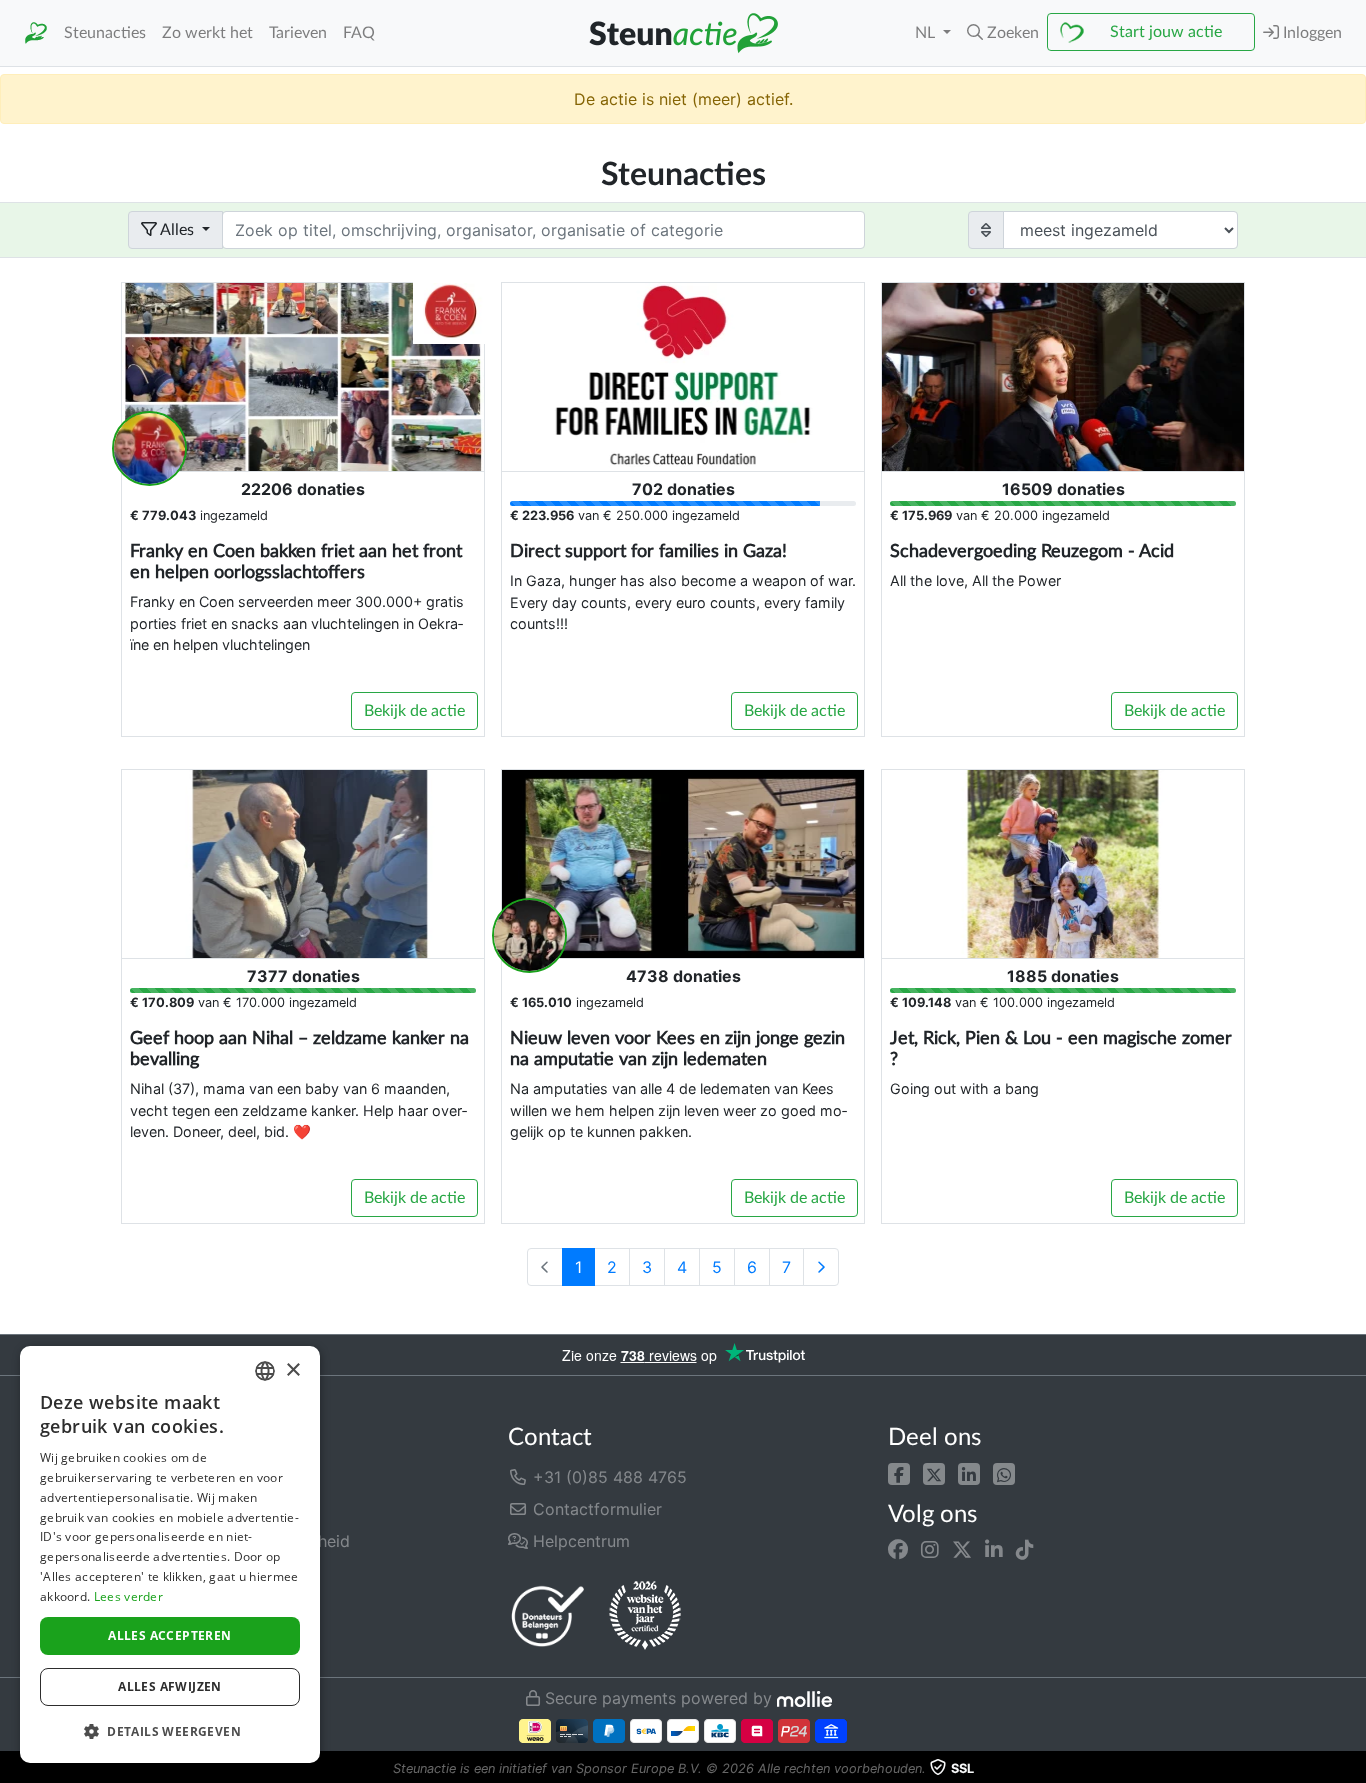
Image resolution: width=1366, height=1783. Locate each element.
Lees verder (128, 1596)
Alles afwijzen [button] (170, 1686)
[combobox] (265, 1371)
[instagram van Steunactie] (930, 1550)
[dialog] (170, 1554)
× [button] (292, 1370)
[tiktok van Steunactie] (1025, 1550)
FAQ (359, 33)
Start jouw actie (1166, 32)
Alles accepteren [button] (169, 1635)
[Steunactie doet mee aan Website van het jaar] (645, 1616)
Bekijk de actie (414, 711)
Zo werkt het (207, 33)
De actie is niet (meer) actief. (683, 99)
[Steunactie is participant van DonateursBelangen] (548, 1615)
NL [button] (927, 33)
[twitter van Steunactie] (962, 1550)
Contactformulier (595, 1509)
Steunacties (105, 33)
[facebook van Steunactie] (898, 1550)
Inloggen (1310, 33)
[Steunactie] (36, 33)
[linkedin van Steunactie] (994, 1550)
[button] (899, 1473)
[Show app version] (1352, 1769)
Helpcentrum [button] (579, 1541)
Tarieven (298, 33)
